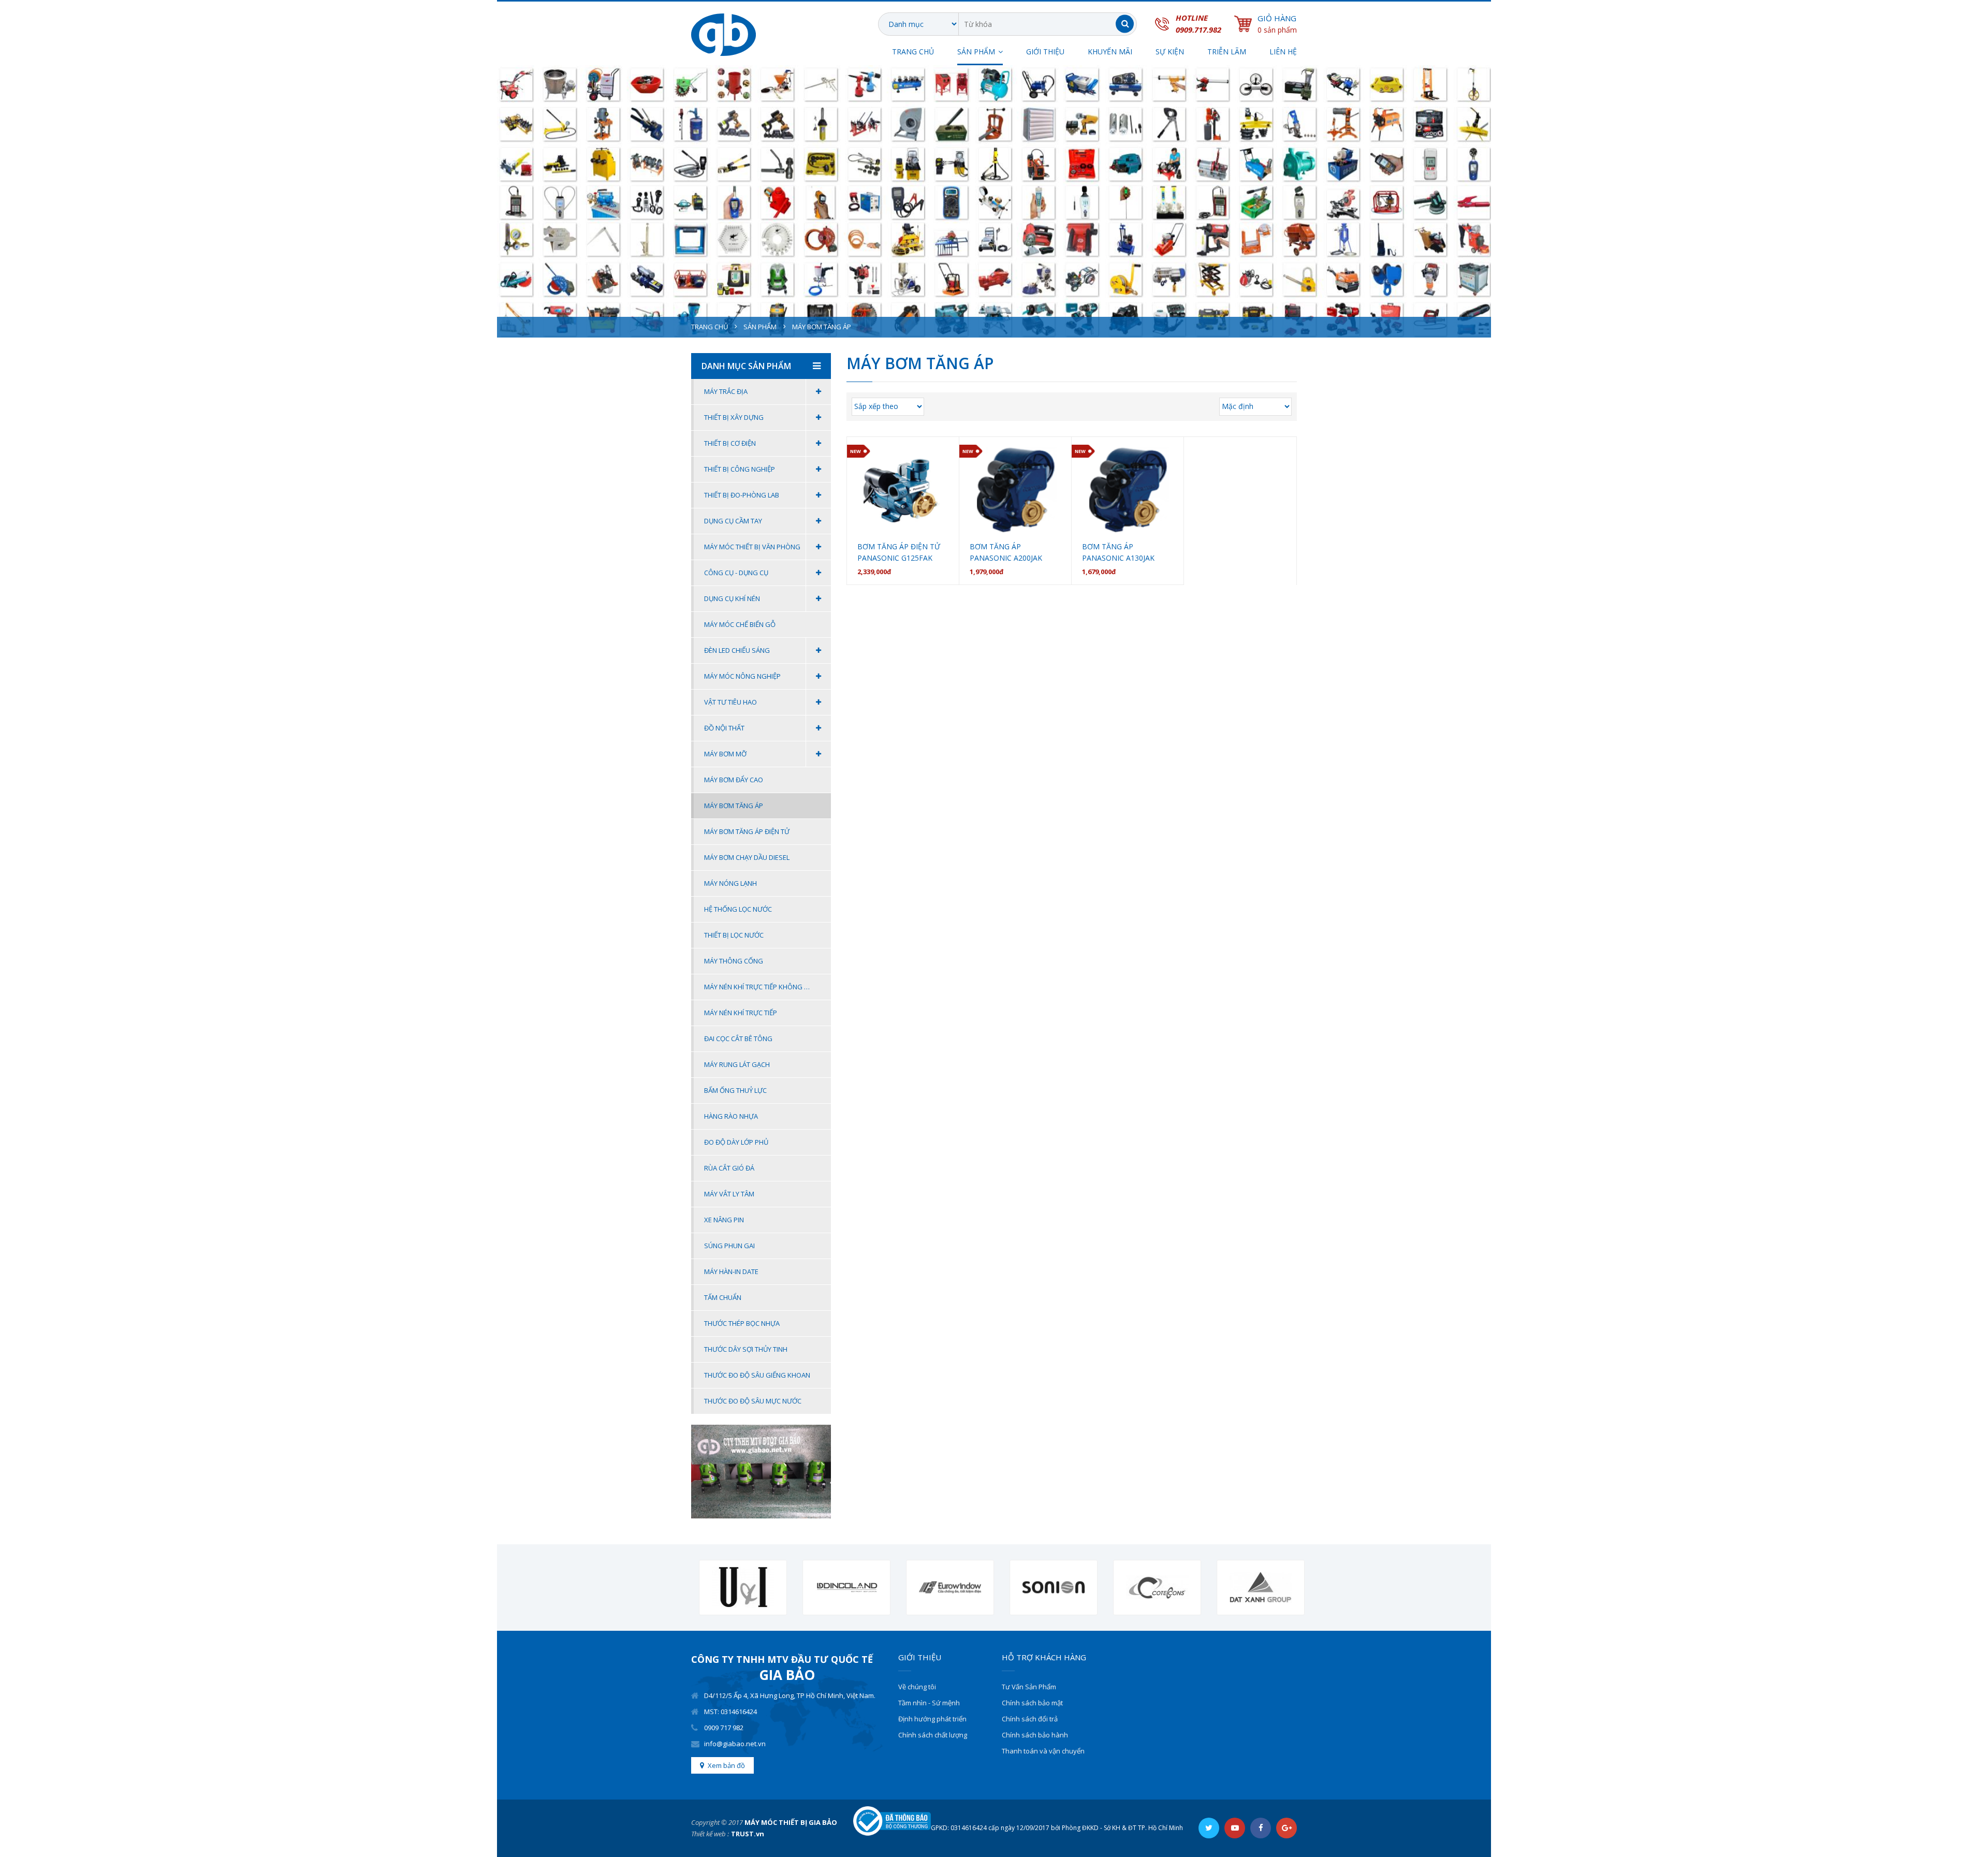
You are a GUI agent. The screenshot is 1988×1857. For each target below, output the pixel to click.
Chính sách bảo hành (1035, 1735)
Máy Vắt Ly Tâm (729, 1194)
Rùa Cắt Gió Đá (729, 1168)
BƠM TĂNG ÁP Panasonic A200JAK (1006, 552)
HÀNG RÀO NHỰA (731, 1116)
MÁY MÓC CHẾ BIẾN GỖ (740, 624)
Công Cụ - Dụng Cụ (736, 573)
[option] (735, 1588)
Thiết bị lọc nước (734, 935)
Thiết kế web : (710, 1834)
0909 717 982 (724, 1728)
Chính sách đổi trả (1030, 1719)
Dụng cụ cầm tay (733, 521)
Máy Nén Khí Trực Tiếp (741, 1013)
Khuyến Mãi (1110, 52)
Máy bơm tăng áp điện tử (747, 831)
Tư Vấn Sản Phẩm (1029, 1687)
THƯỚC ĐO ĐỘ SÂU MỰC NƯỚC (753, 1401)
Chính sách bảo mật (1032, 1703)
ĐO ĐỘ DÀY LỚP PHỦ (736, 1142)
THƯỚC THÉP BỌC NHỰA (742, 1323)
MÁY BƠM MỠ (725, 754)
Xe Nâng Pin (724, 1220)
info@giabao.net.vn (735, 1744)
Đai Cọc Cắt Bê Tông (738, 1039)
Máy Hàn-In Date (731, 1271)
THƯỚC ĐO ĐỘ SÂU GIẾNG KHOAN (757, 1375)
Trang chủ (913, 52)
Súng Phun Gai (729, 1246)
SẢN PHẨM (976, 52)
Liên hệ (1283, 52)
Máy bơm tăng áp (734, 806)
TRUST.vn (748, 1834)
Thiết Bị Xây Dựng (734, 417)
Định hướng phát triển (932, 1719)
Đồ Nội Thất (724, 728)
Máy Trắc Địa (726, 391)
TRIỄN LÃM (1227, 52)
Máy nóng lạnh (730, 883)
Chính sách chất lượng (933, 1735)
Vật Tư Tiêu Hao (730, 702)
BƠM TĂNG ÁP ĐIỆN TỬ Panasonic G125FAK (899, 552)
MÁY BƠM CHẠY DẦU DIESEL (747, 857)
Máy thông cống (734, 961)
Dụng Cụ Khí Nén (732, 598)
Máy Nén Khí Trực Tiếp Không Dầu (761, 987)
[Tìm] (1125, 24)
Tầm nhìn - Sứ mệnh (929, 1703)
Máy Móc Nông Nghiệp (742, 676)
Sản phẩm (760, 327)
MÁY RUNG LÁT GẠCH (737, 1064)
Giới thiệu (1045, 52)
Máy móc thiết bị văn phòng (752, 547)
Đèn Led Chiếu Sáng (737, 650)
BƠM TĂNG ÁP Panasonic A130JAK (1118, 552)
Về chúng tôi (917, 1687)
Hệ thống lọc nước (738, 909)
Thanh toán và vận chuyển (1043, 1751)
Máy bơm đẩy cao (734, 780)
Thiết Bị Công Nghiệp (740, 469)
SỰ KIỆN (1170, 52)
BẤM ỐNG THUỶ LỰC (735, 1090)
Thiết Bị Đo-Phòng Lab (742, 495)
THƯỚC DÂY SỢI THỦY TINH (746, 1349)
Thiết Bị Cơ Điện (730, 443)
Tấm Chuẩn (723, 1297)
